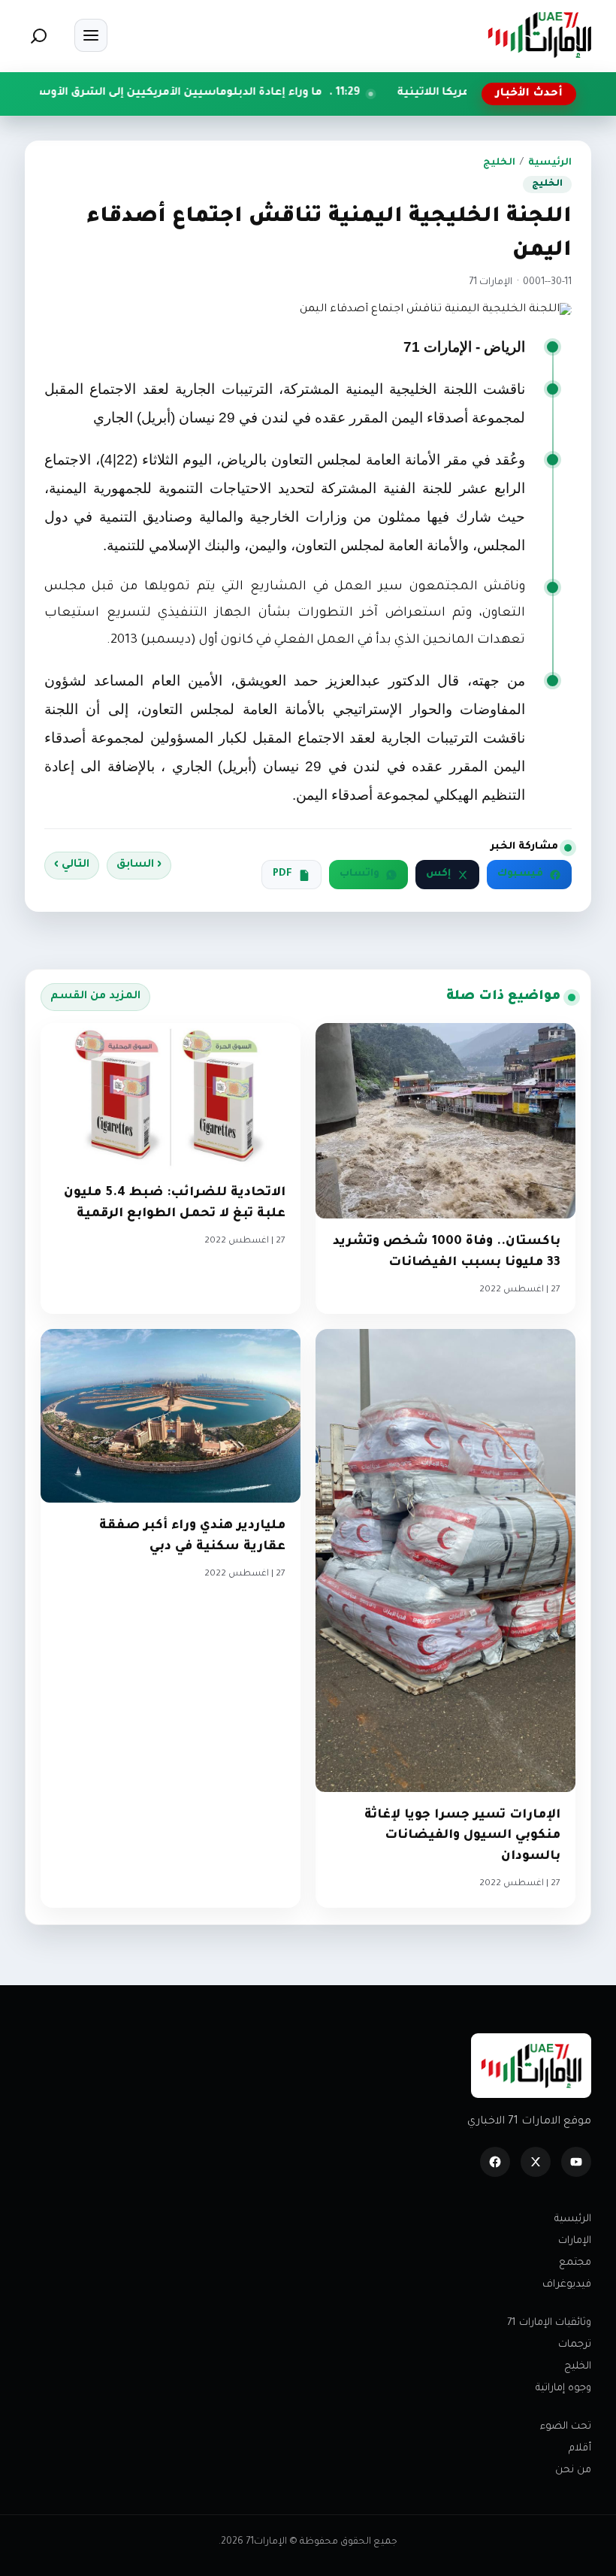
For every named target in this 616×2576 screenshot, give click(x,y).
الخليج (499, 163)
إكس (438, 874)
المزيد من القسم (95, 997)
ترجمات (575, 2345)
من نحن (573, 2470)
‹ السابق (139, 865)
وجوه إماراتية (563, 2388)
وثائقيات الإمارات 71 (549, 2323)
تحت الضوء (566, 2427)
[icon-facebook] (495, 2162)
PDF (282, 874)
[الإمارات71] (539, 35)
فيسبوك (520, 874)
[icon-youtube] (576, 2162)
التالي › (72, 865)
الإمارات (575, 2241)
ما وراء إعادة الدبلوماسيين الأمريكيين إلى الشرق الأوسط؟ (248, 93)
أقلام (580, 2449)
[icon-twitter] (536, 2162)
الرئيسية (550, 163)
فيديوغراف (567, 2285)
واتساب (359, 874)
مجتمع (575, 2263)
